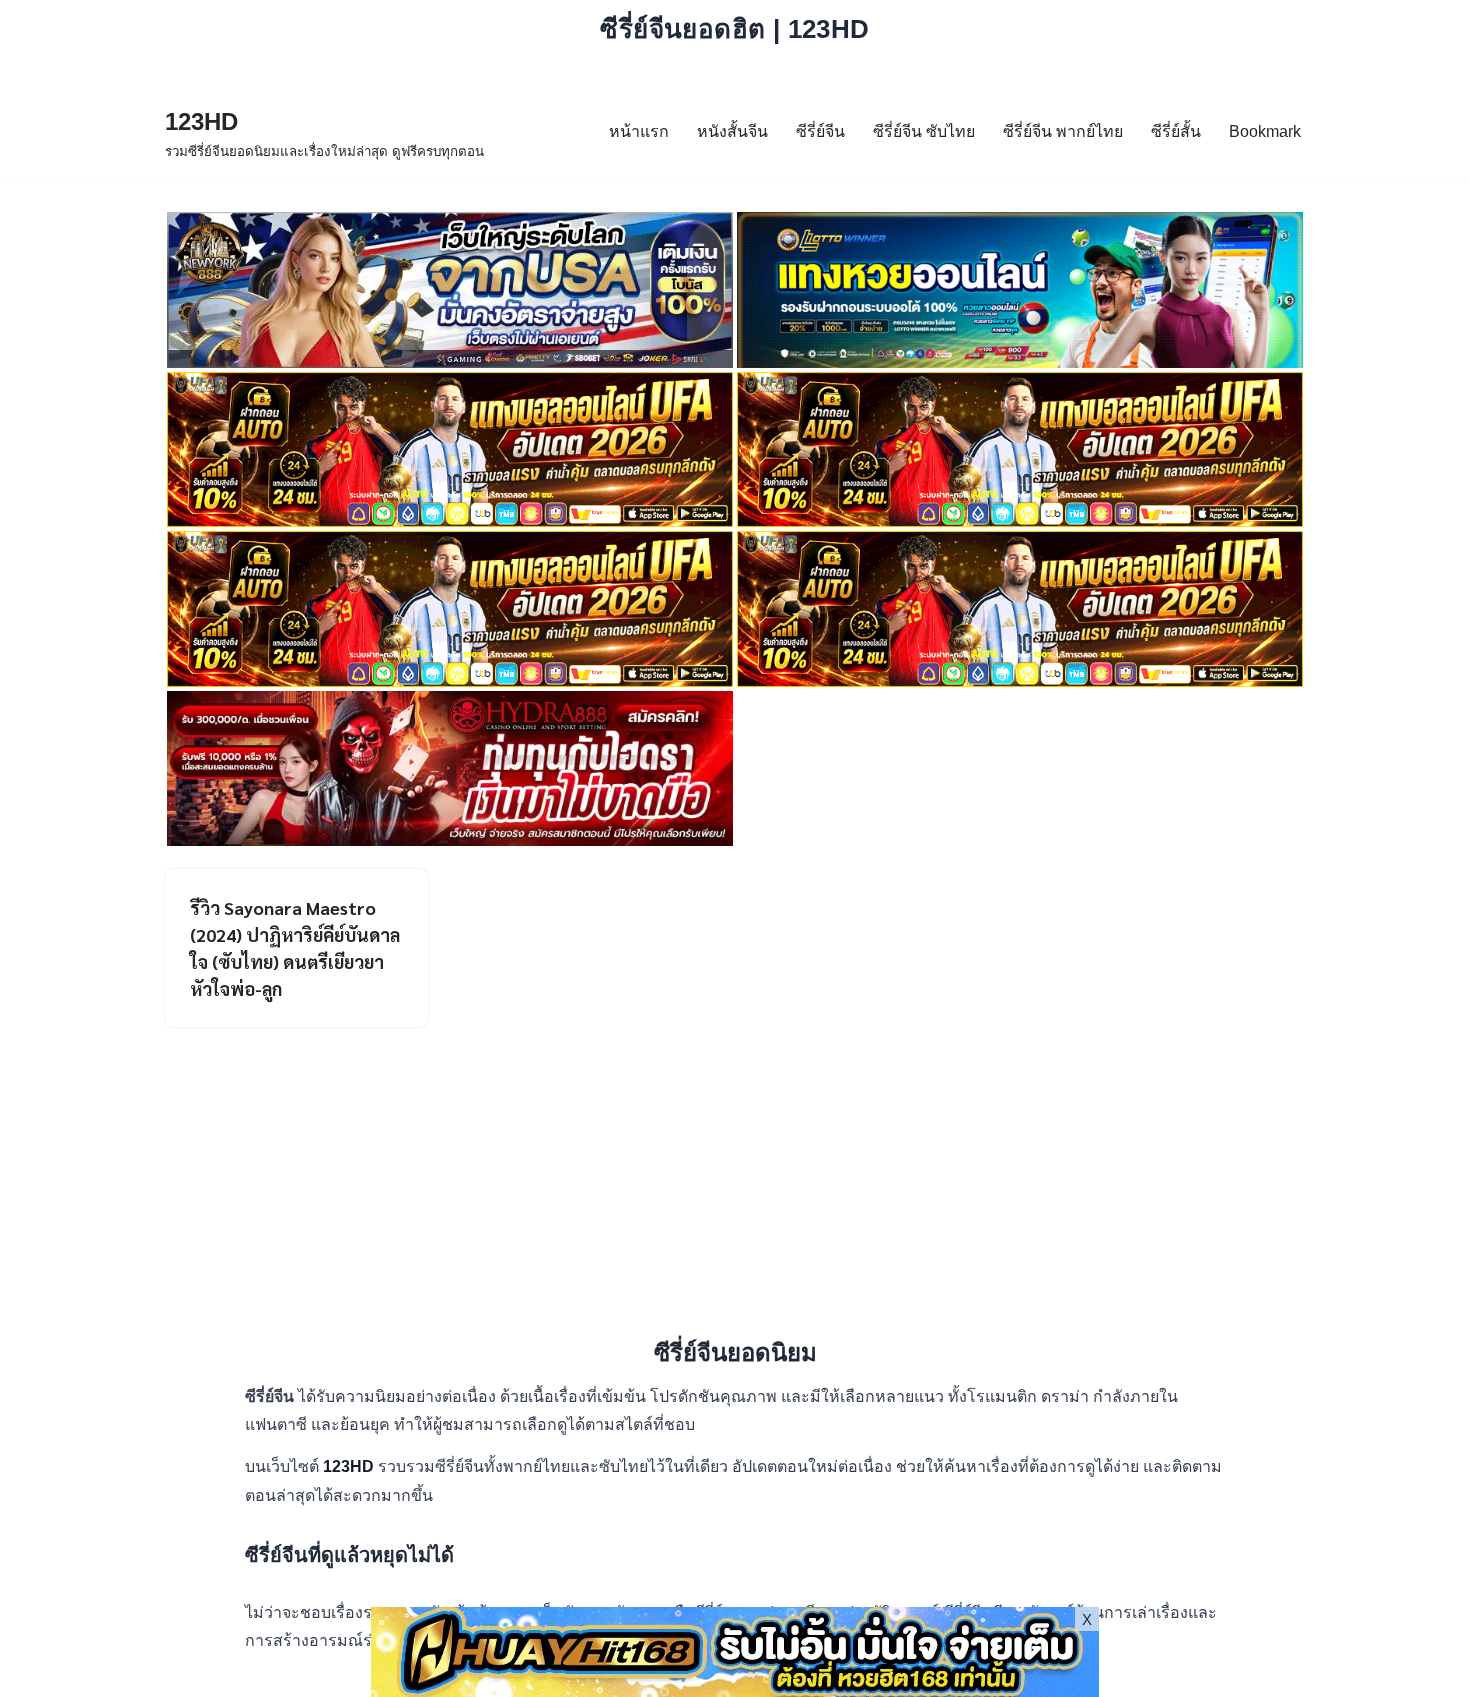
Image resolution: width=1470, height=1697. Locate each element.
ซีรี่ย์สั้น (1176, 131)
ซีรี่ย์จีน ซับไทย (924, 131)
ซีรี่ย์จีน (820, 131)
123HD (350, 1466)
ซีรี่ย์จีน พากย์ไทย (1063, 131)
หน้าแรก (639, 131)
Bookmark (1265, 131)
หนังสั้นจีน (732, 131)
